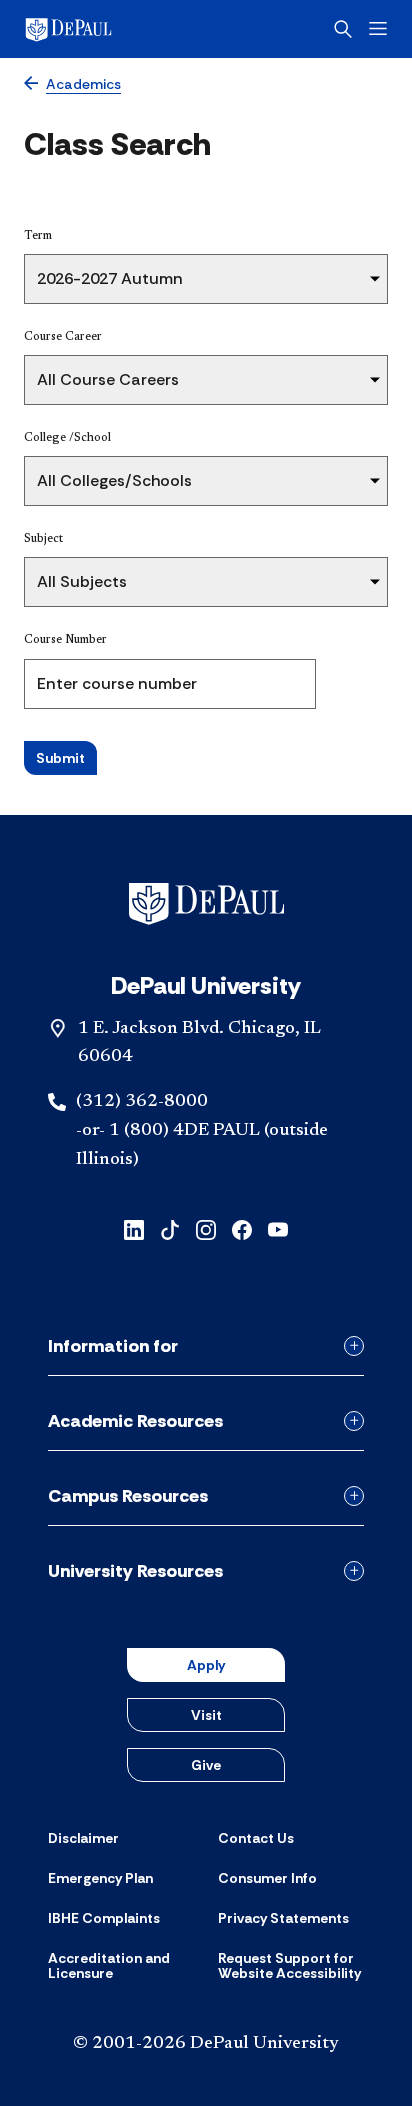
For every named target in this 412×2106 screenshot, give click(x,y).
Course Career (63, 337)
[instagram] (206, 1228)
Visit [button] (206, 1715)
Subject (43, 539)
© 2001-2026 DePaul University (206, 2044)
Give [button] (206, 1765)
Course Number (65, 640)
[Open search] (343, 29)
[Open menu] (378, 28)
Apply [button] (206, 1665)
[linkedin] (134, 1228)
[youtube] (278, 1228)
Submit (60, 758)
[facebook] (242, 1228)
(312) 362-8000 (142, 1102)
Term (38, 236)
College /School (67, 438)
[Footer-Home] (206, 904)
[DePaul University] (100, 29)
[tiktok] (170, 1228)
